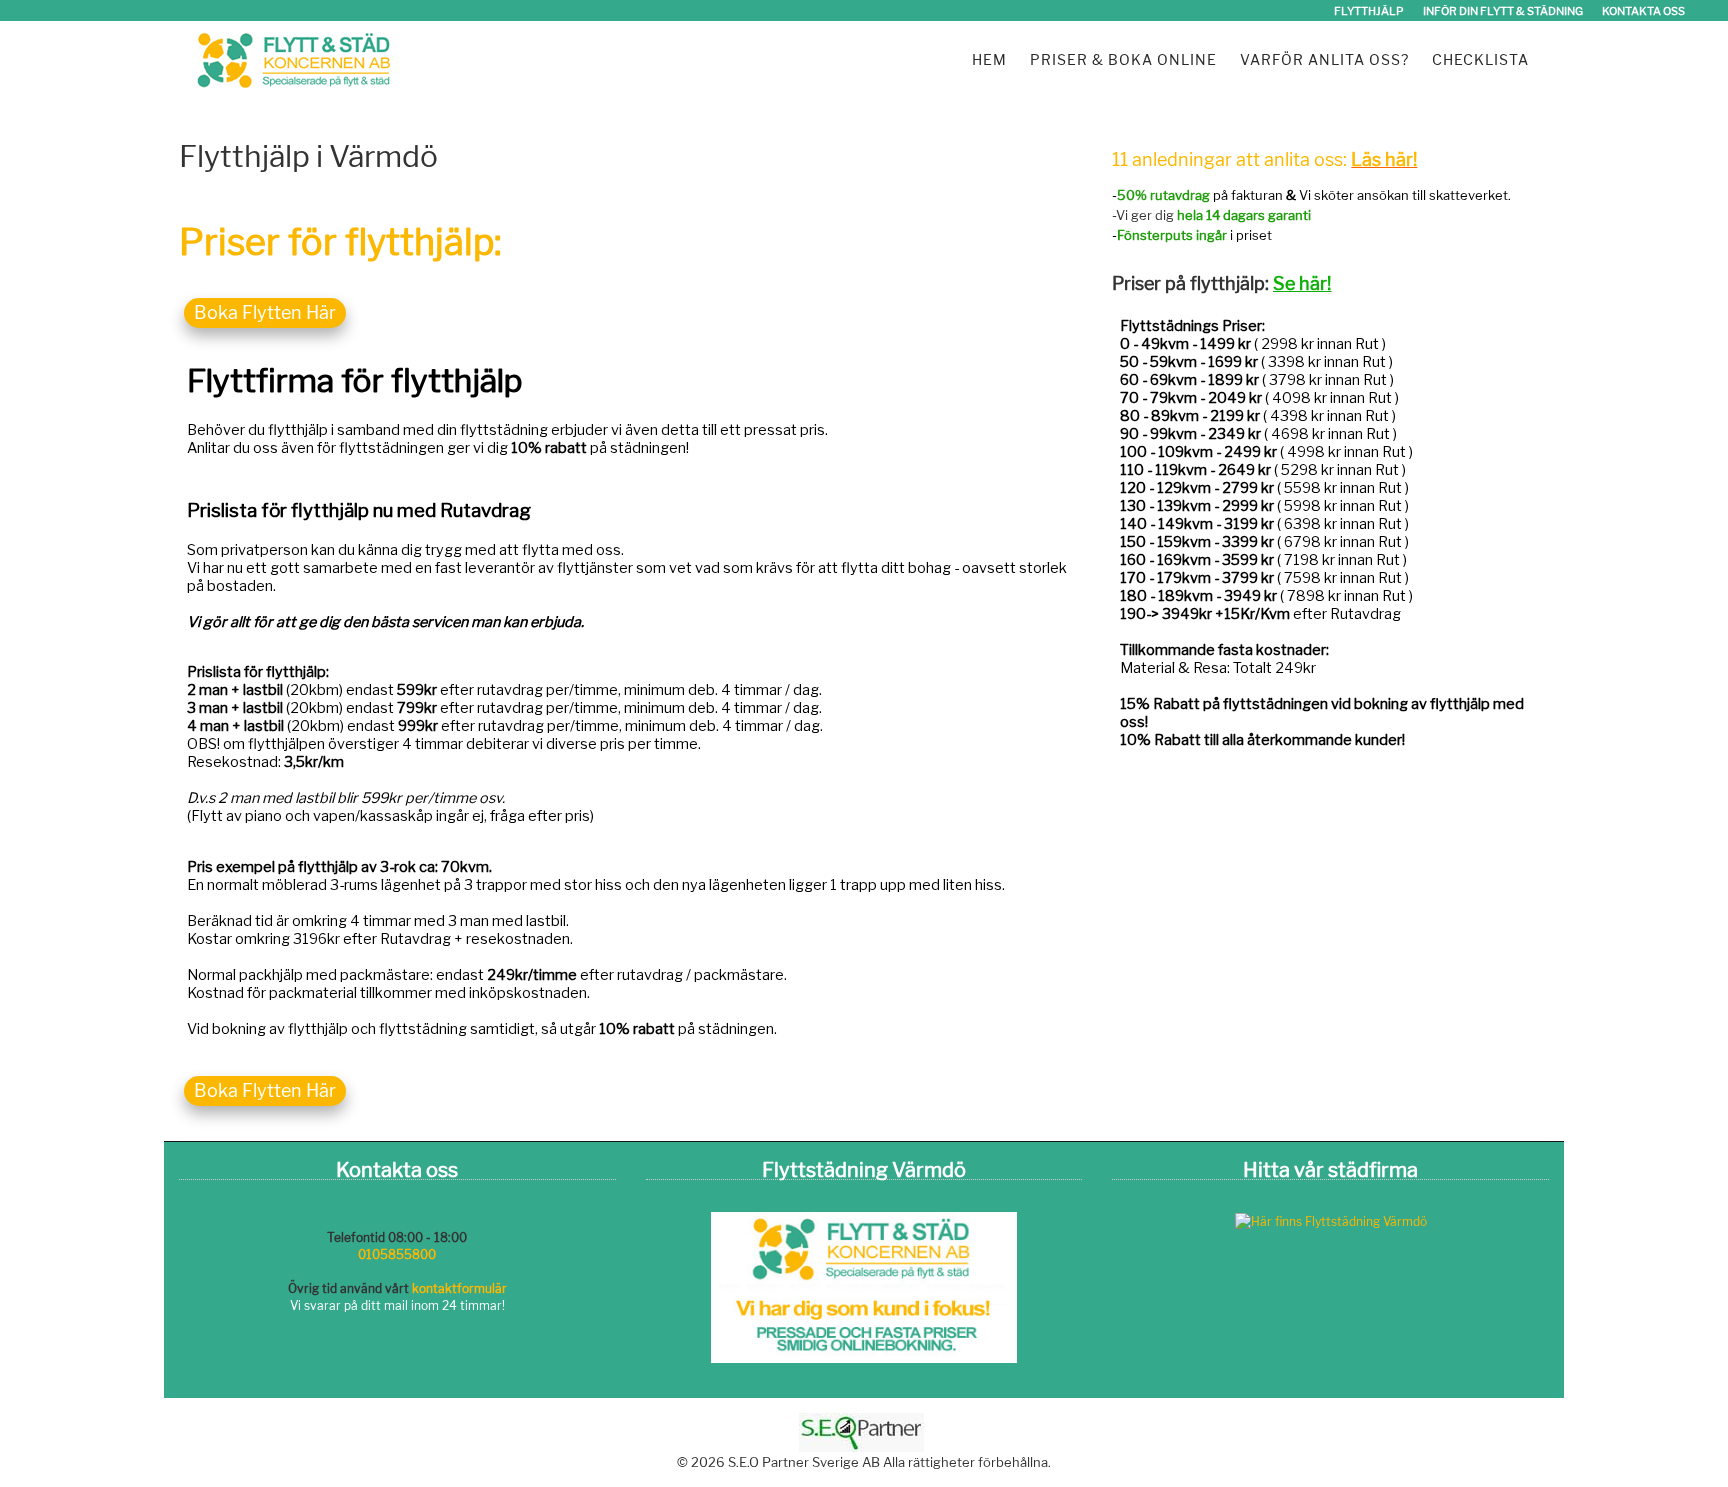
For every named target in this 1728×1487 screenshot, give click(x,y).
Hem (989, 59)
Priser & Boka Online (1123, 59)
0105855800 (397, 1254)
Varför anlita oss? (1324, 59)
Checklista (1480, 59)
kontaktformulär (459, 1288)
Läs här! (1384, 159)
